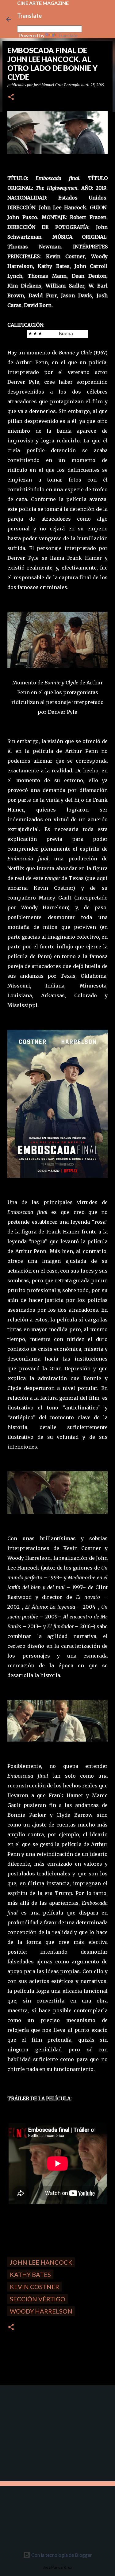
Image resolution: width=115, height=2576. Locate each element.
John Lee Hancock (41, 2262)
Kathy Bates (30, 2274)
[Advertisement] (46, 2432)
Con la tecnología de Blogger (61, 2555)
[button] (11, 97)
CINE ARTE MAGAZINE (43, 3)
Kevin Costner (34, 2287)
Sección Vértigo (38, 2299)
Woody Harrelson (41, 2311)
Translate (68, 35)
